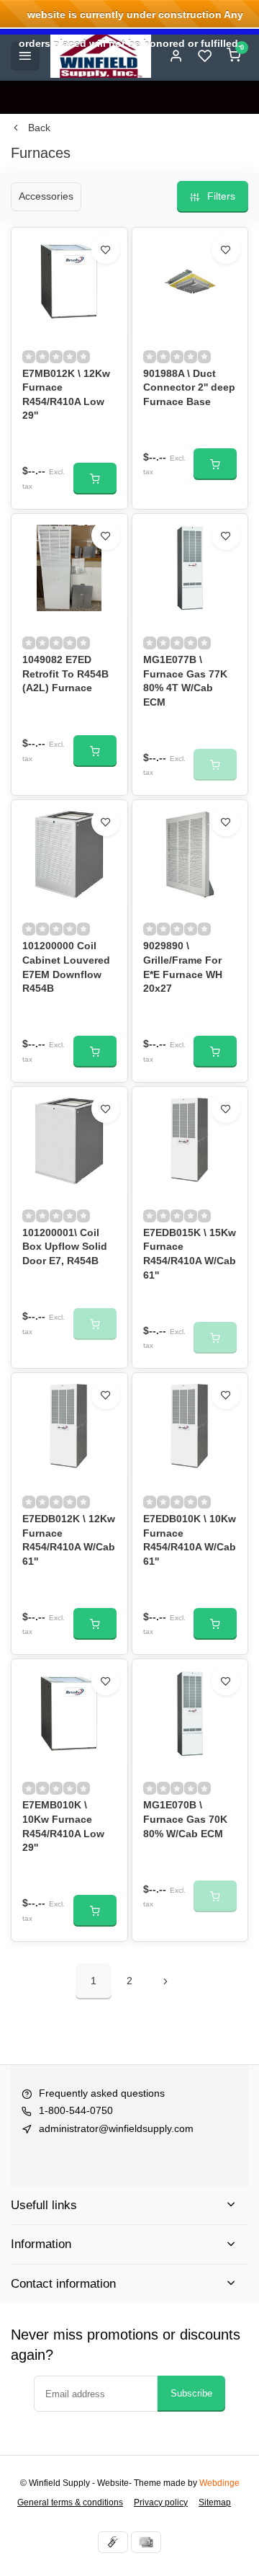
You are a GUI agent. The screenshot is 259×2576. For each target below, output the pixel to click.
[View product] (95, 479)
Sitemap (215, 2502)
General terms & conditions (70, 2502)
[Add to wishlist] (106, 249)
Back (39, 128)
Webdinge (219, 2483)
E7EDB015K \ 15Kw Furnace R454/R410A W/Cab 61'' (190, 1254)
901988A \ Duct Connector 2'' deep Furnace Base (189, 387)
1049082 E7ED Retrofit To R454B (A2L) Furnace (65, 674)
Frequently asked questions (102, 2093)
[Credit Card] (146, 2542)
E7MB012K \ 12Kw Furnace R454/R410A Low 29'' (66, 395)
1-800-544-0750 (76, 2110)
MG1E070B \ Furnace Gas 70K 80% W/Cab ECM (185, 1819)
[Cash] (113, 2542)
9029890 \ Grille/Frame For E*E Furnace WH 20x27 (183, 967)
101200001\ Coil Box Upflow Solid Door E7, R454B (65, 1247)
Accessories (46, 196)
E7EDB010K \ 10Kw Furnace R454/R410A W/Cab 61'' (190, 1540)
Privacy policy (161, 2502)
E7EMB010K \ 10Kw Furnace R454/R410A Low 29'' (63, 1826)
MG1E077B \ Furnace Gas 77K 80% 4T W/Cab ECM (185, 681)
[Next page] (165, 1981)
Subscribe (191, 2393)
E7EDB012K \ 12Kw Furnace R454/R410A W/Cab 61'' (69, 1540)
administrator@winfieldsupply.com (116, 2128)
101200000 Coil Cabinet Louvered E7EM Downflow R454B (66, 967)
